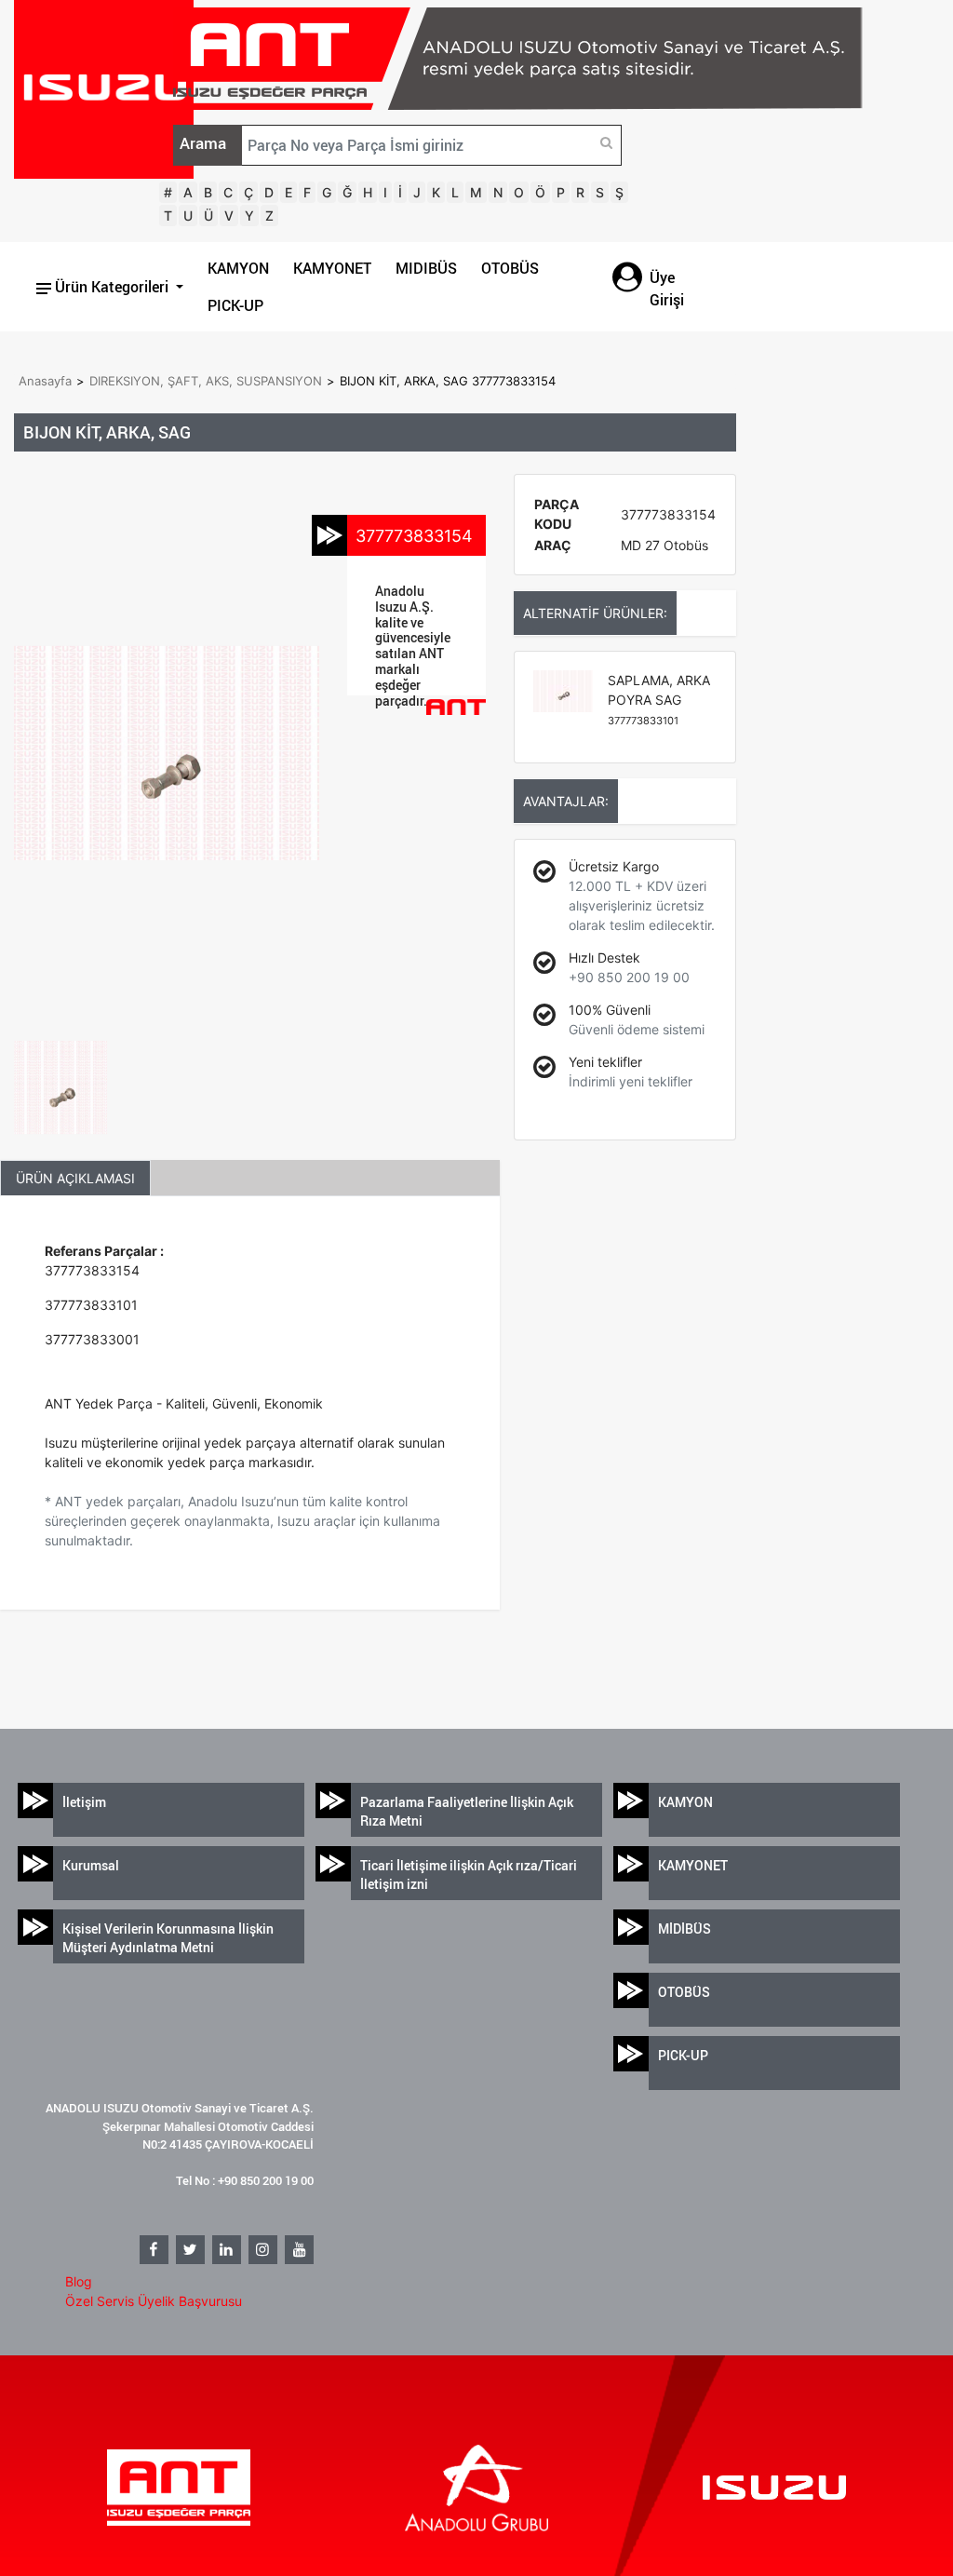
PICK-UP (235, 305)
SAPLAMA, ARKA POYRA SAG (659, 700)
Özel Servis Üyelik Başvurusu (154, 2301)
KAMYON (238, 268)
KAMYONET (332, 268)
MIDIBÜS (426, 268)
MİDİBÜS (685, 1929)
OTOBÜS (510, 268)
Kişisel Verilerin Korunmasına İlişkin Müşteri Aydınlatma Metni (168, 1938)
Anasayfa (45, 381)
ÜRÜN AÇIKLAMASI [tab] (75, 1178)
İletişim (84, 1802)
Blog (79, 2281)
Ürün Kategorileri (112, 287)
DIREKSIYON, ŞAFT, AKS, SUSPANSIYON (206, 381)
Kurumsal (91, 1865)
